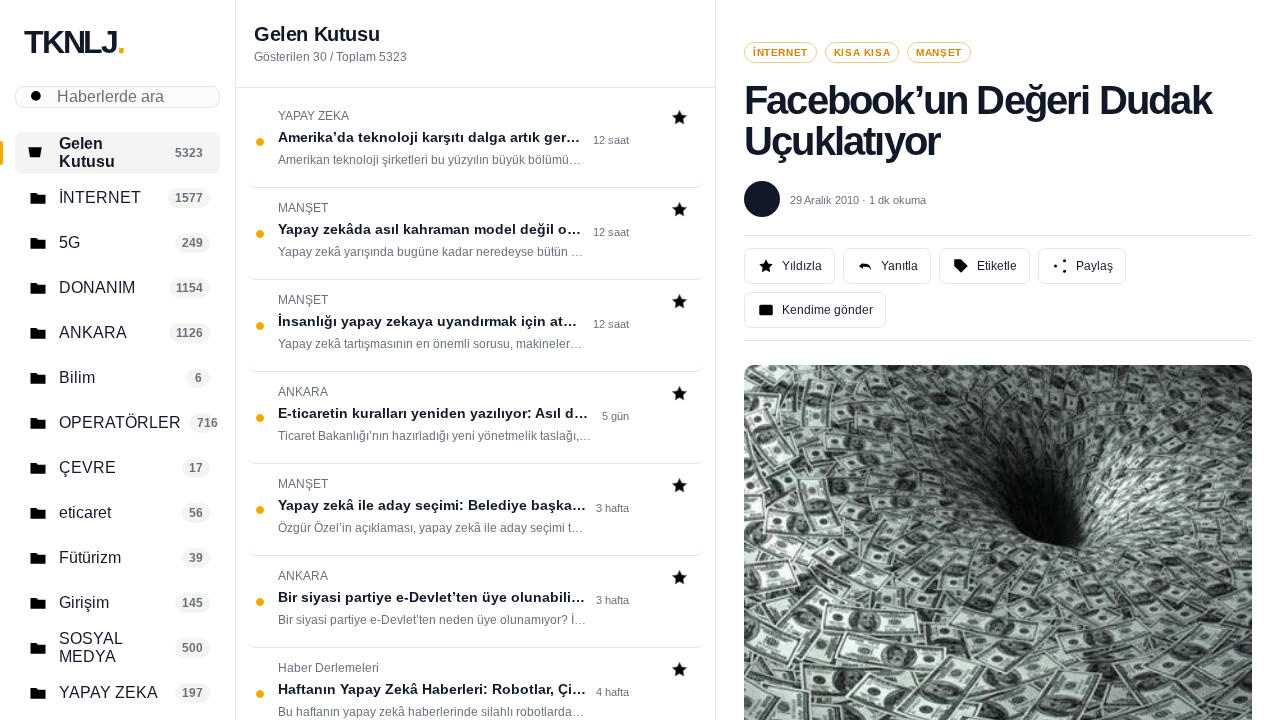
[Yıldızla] (679, 119)
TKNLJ (74, 42)
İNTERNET (780, 52)
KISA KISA (862, 52)
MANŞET (939, 52)
